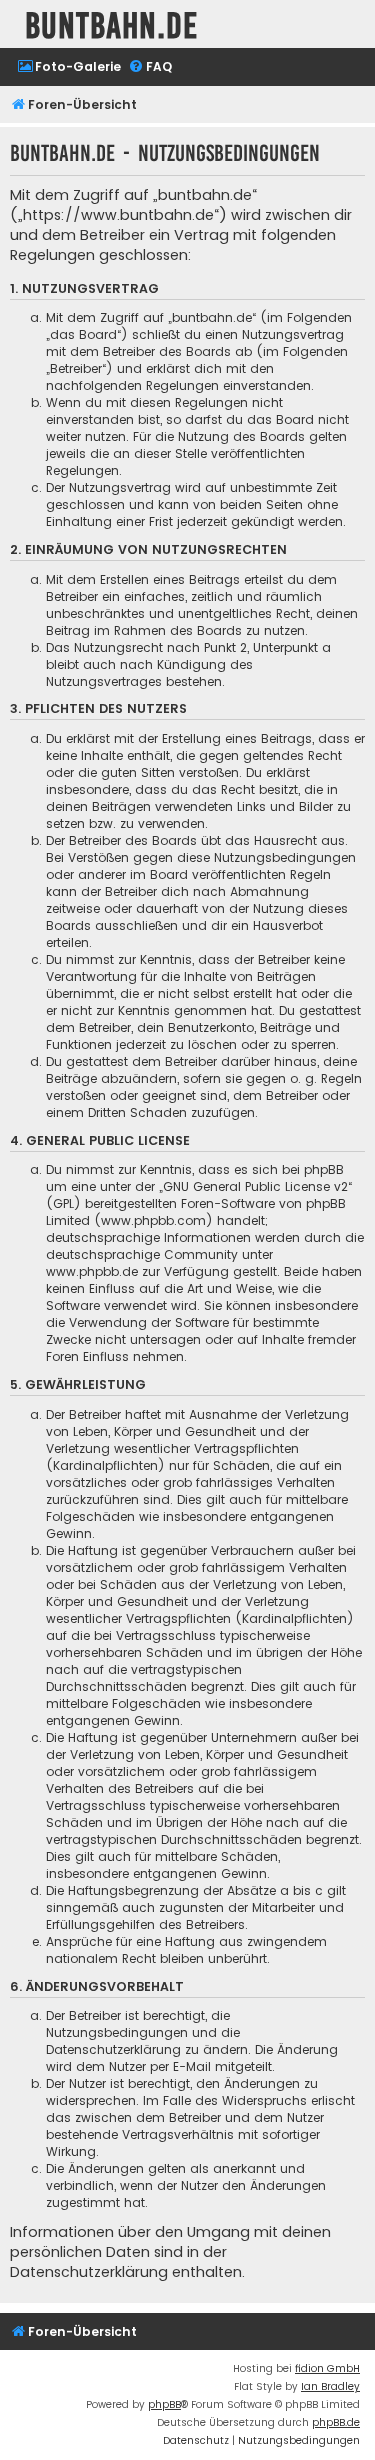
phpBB (164, 2404)
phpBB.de (336, 2422)
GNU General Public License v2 (255, 1186)
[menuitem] (69, 67)
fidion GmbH (327, 2368)
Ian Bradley (330, 2386)
